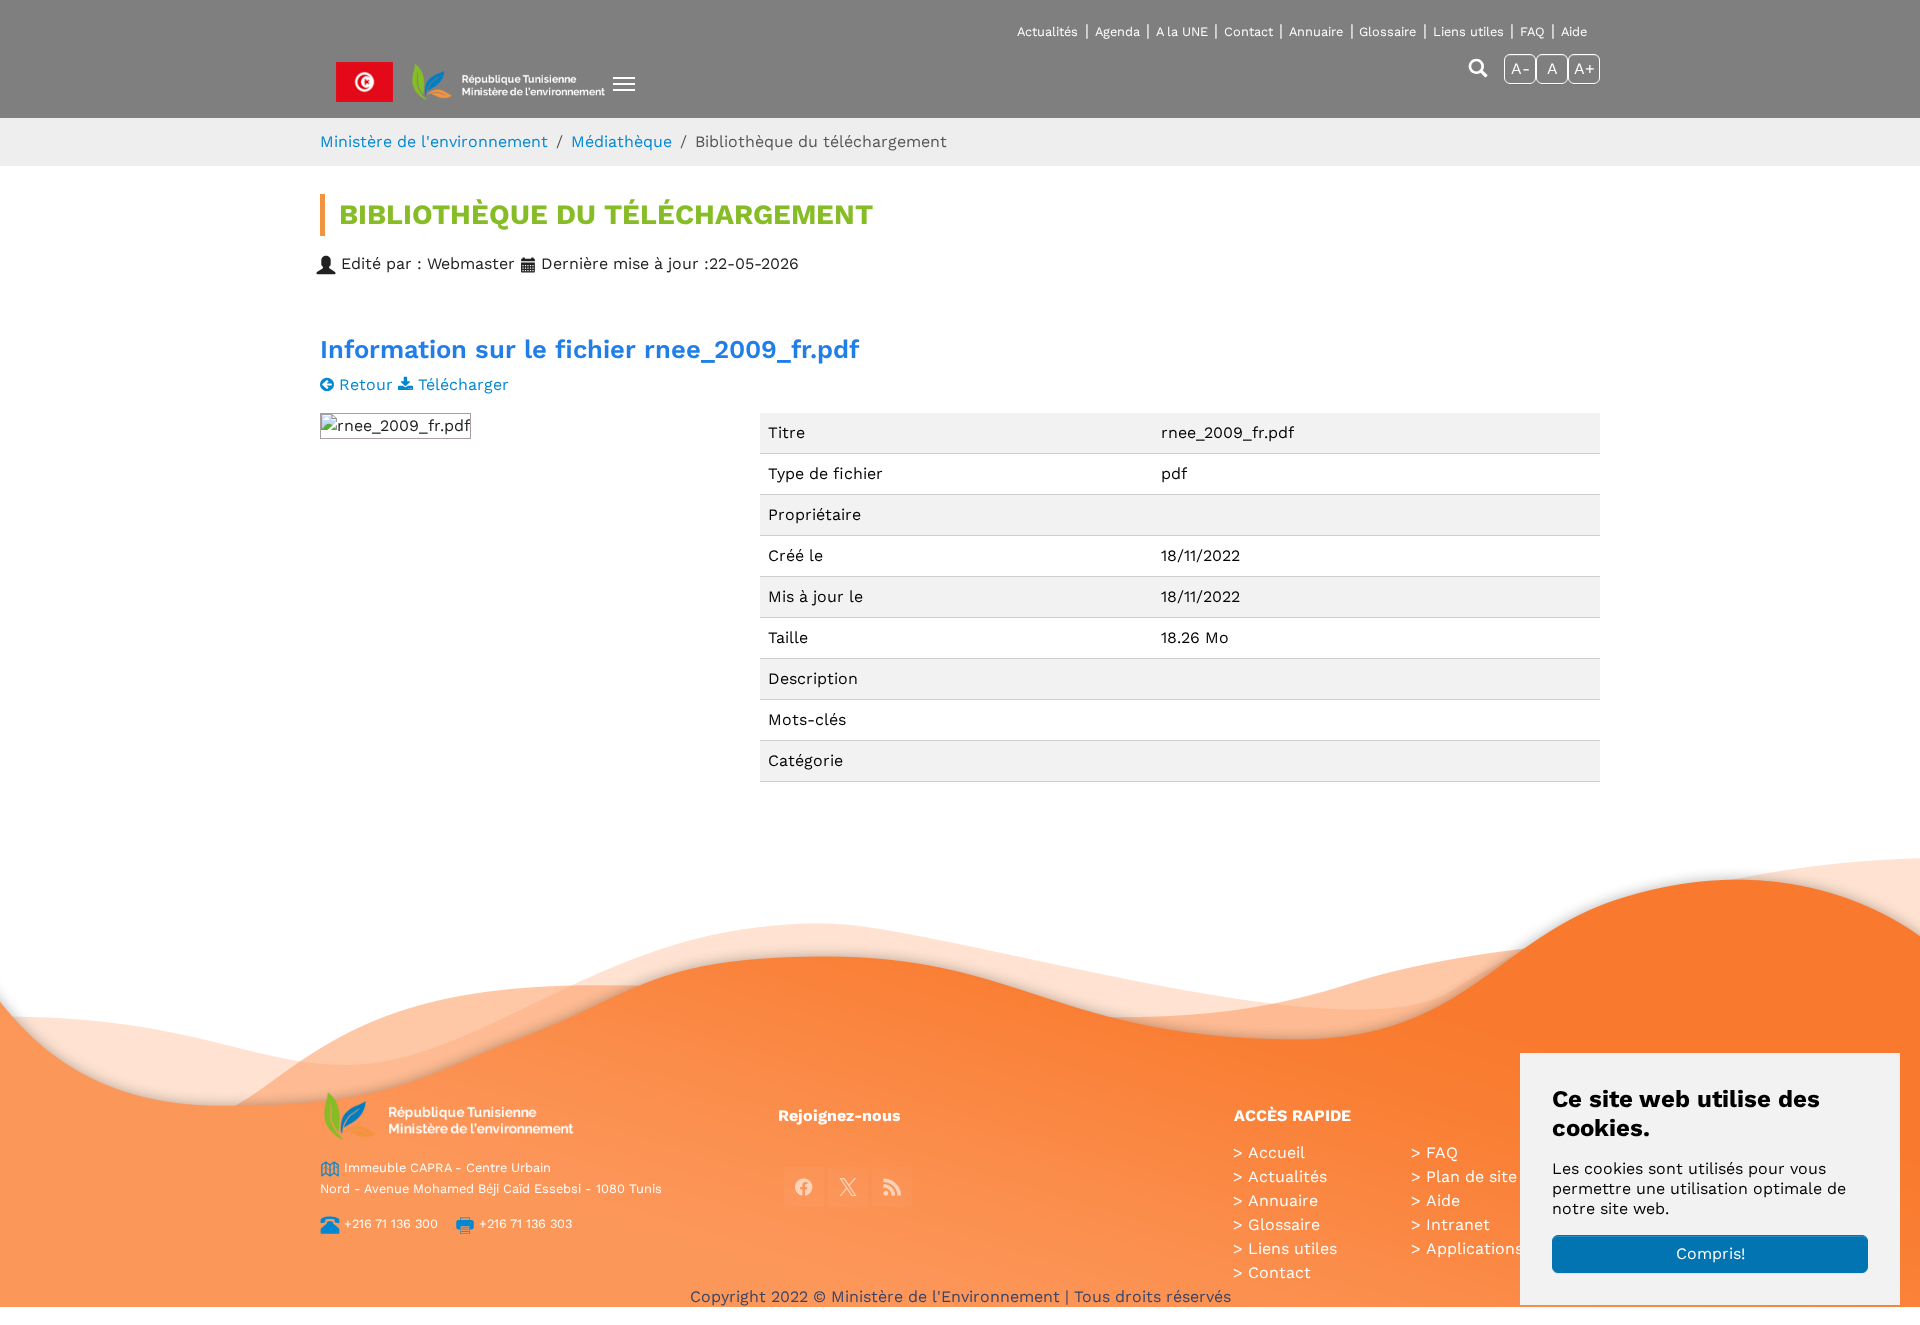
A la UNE (1182, 31)
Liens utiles (1468, 31)
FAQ (1532, 31)
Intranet (1458, 1224)
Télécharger (461, 384)
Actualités (1047, 31)
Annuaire (1316, 31)
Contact (1248, 31)
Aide (1574, 31)
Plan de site (1471, 1176)
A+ (1584, 68)
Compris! (1710, 1253)
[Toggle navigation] (624, 84)
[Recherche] (1478, 77)
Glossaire (1387, 31)
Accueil (1276, 1152)
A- (1520, 68)
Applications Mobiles (1507, 1248)
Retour (366, 384)
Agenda (1117, 31)
